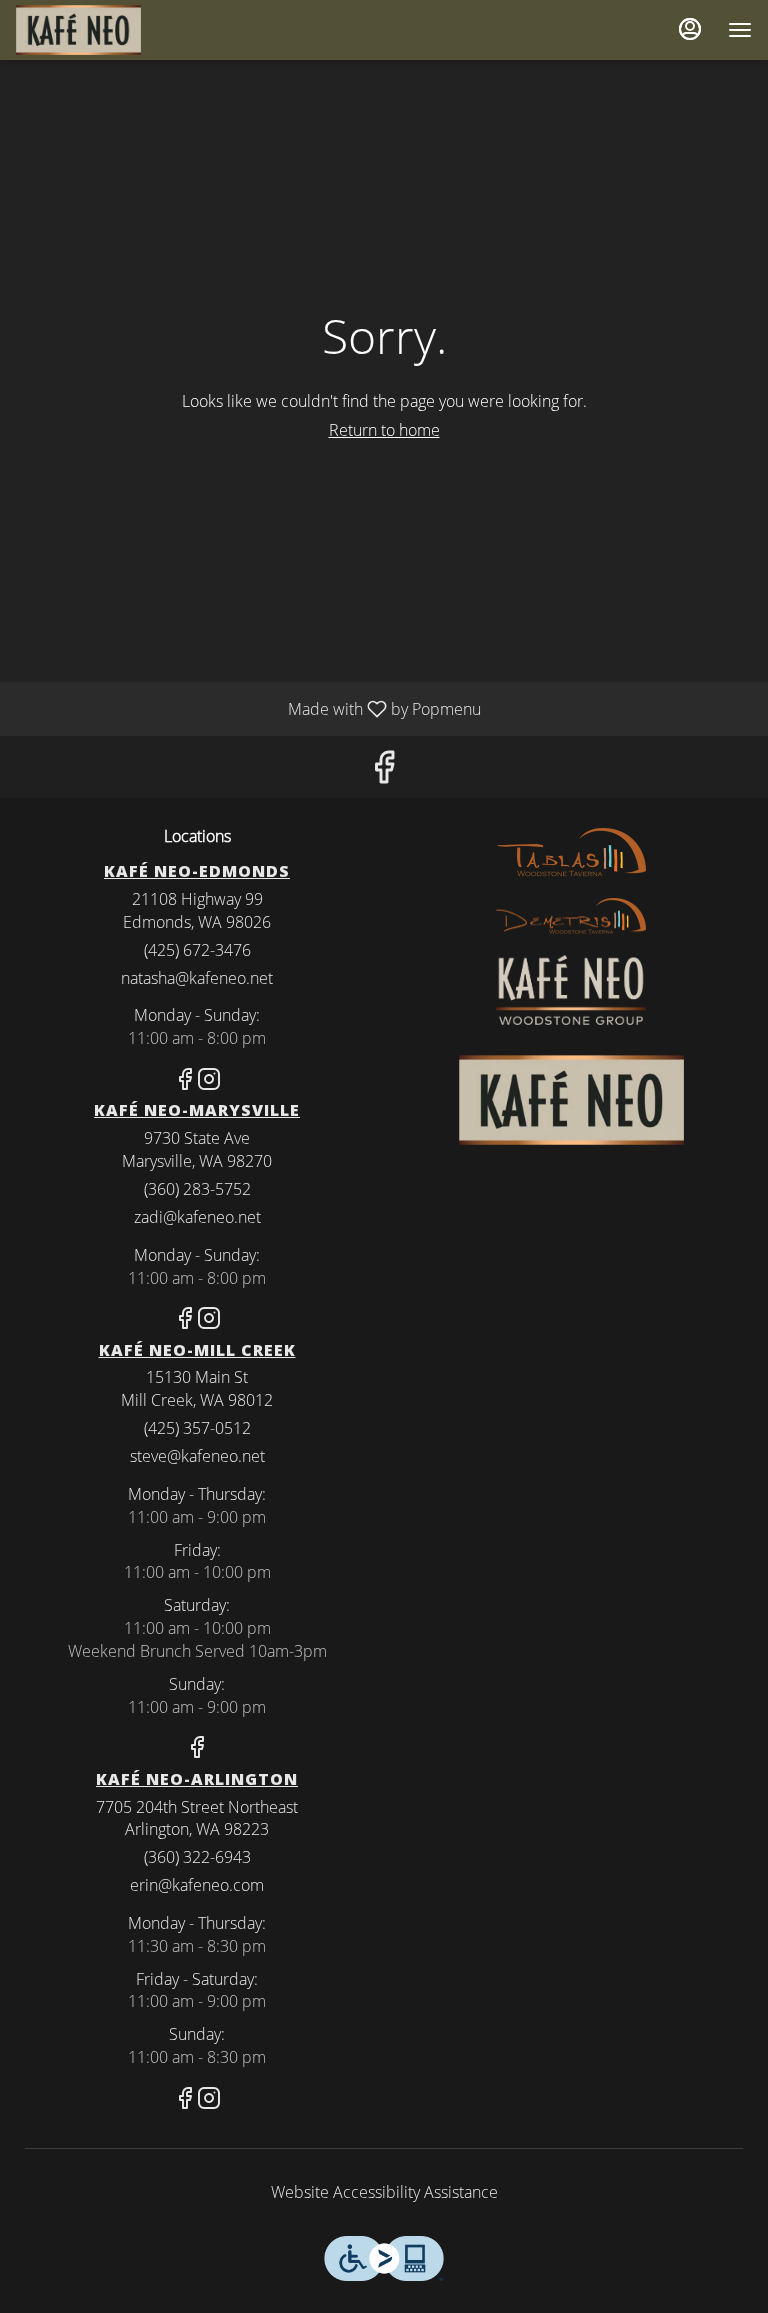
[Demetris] (571, 915)
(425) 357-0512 (197, 1428)
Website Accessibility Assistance (384, 2192)
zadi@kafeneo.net (197, 1217)
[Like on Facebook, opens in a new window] (384, 771)
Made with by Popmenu (248, 708)
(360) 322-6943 (197, 1857)
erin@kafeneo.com (197, 1885)
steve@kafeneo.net (197, 1456)
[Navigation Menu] (740, 30)
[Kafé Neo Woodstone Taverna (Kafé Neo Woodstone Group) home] (106, 30)
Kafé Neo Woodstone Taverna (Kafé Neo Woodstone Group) (571, 1100)
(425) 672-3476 (197, 950)
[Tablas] (571, 851)
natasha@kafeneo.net (197, 978)
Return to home (384, 430)
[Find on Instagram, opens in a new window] (209, 1081)
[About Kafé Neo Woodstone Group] (571, 988)
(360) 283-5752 (197, 1189)
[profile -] (690, 29)
